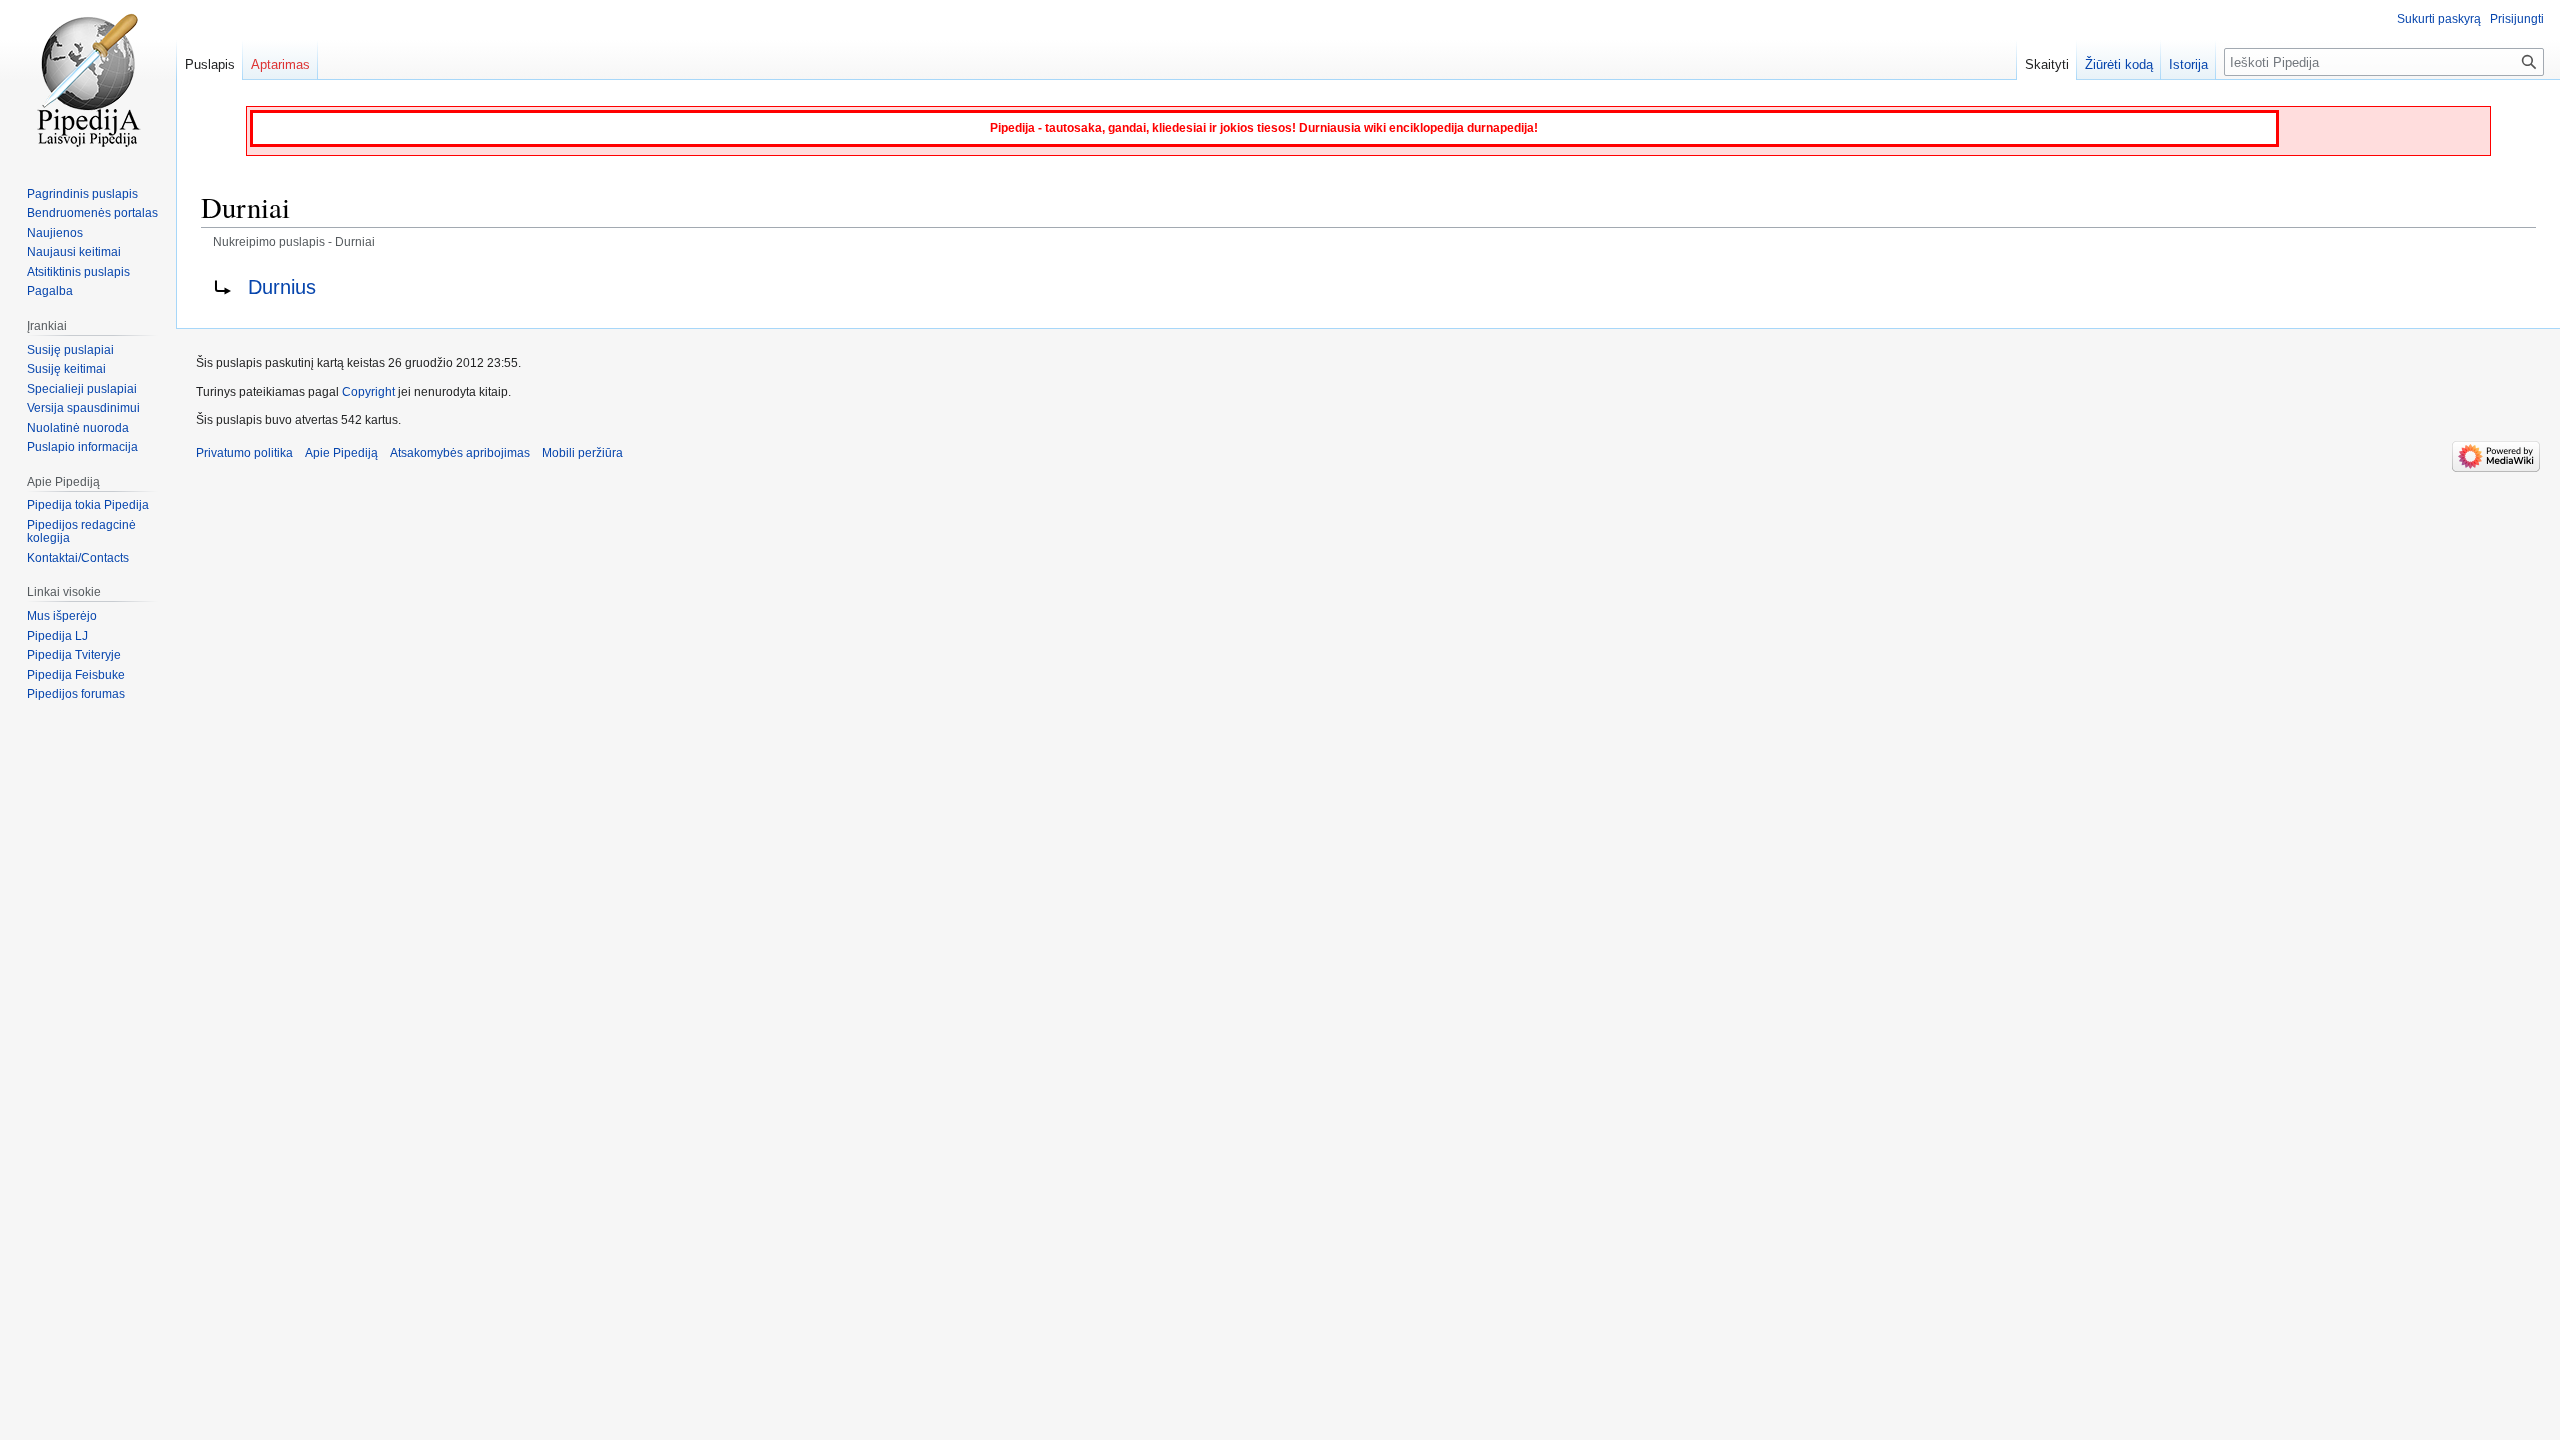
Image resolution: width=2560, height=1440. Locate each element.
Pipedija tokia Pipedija (88, 505)
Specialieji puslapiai (82, 389)
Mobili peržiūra (582, 453)
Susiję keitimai (66, 369)
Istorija (2188, 64)
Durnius (282, 287)
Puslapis (210, 64)
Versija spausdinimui (83, 408)
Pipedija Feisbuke (76, 675)
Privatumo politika (244, 453)
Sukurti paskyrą (2439, 19)
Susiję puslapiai (70, 350)
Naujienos (55, 233)
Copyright (368, 392)
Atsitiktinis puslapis (78, 272)
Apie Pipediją (341, 453)
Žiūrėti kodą (2119, 64)
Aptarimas (280, 64)
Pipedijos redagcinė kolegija (81, 532)
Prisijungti (2517, 19)
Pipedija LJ (57, 636)
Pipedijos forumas (76, 694)
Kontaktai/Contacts (78, 558)
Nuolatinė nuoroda (78, 428)
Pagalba (50, 291)
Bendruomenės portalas (92, 213)
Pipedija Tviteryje (74, 655)
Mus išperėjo (62, 616)
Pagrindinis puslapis (82, 194)
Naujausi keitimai (74, 252)
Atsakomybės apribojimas (460, 453)
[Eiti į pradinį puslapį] (88, 80)
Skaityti (2047, 64)
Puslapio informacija (82, 447)
